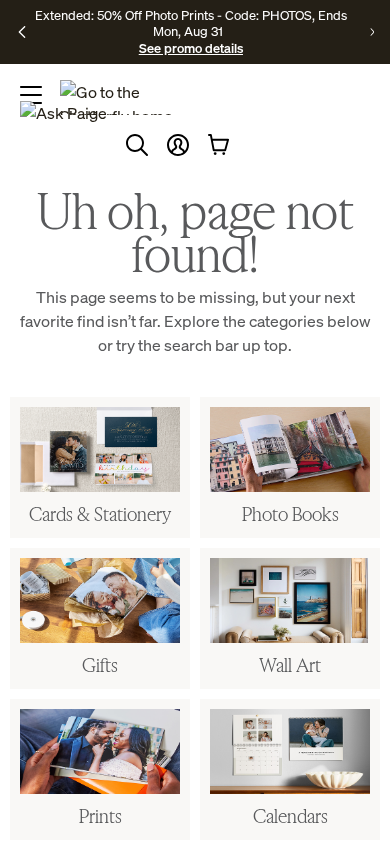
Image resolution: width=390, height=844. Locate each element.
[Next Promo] (372, 32)
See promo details (191, 48)
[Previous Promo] (22, 32)
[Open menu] (31, 95)
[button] (178, 145)
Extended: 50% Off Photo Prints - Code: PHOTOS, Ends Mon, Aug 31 (191, 23)
